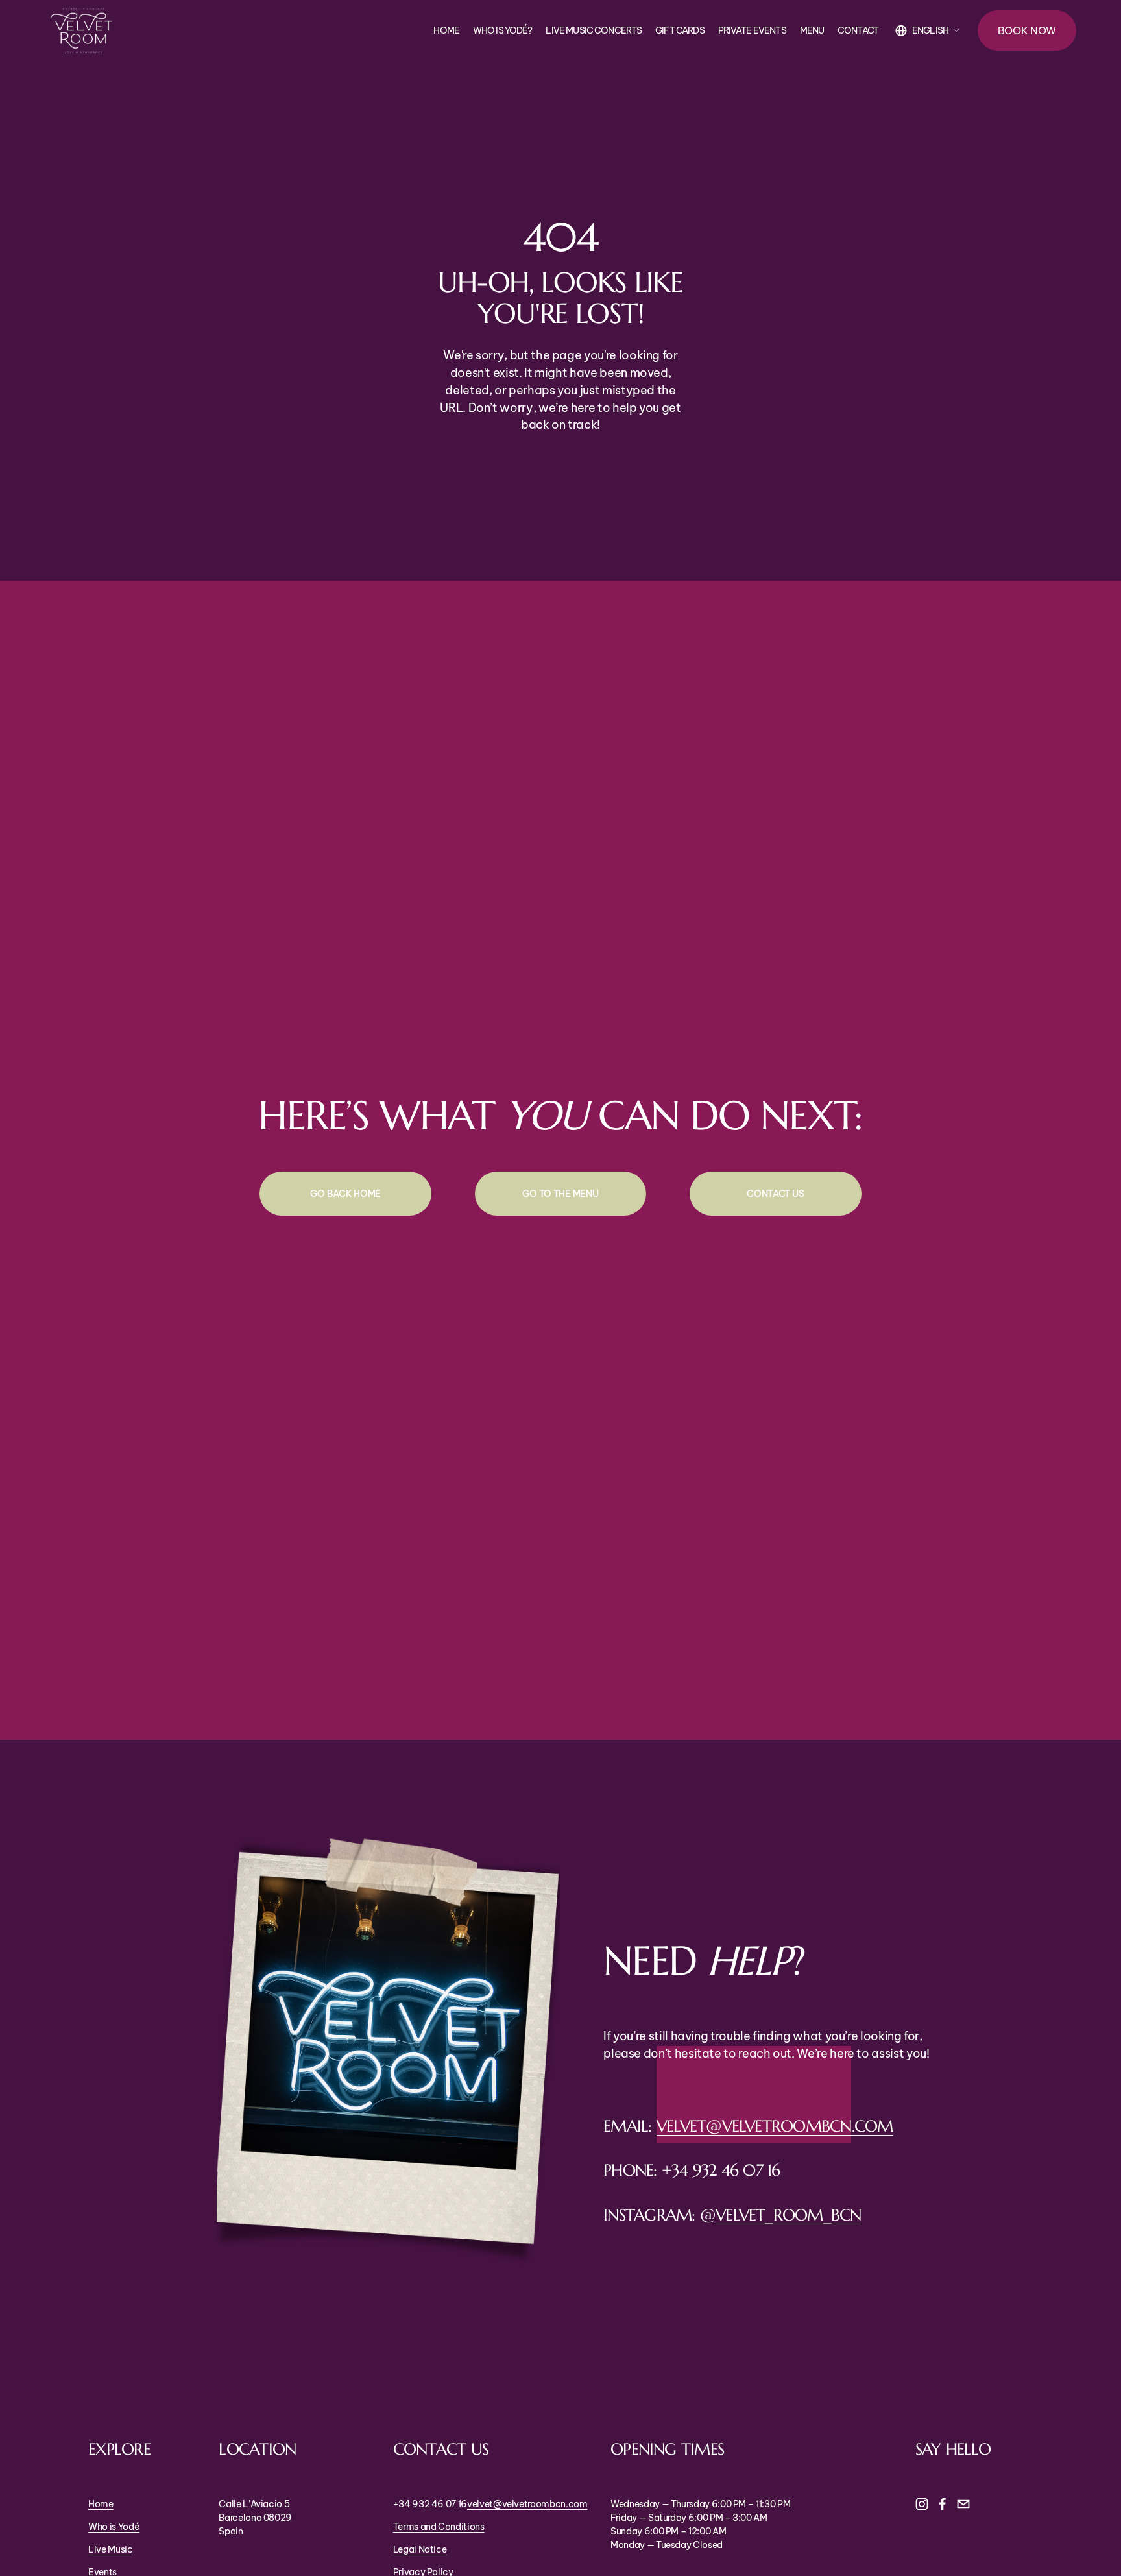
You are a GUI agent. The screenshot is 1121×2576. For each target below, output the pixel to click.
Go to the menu (560, 1194)
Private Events (752, 30)
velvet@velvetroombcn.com (775, 2126)
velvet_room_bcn (789, 2215)
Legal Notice (420, 2549)
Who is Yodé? (503, 30)
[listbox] (928, 31)
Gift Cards (680, 30)
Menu (812, 30)
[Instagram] (922, 2504)
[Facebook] (943, 2504)
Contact (858, 30)
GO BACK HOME (345, 1194)
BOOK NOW (1027, 30)
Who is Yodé (114, 2527)
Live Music (110, 2549)
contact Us (775, 1194)
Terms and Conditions (439, 2527)
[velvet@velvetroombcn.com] (963, 2504)
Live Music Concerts (594, 30)
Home (446, 30)
